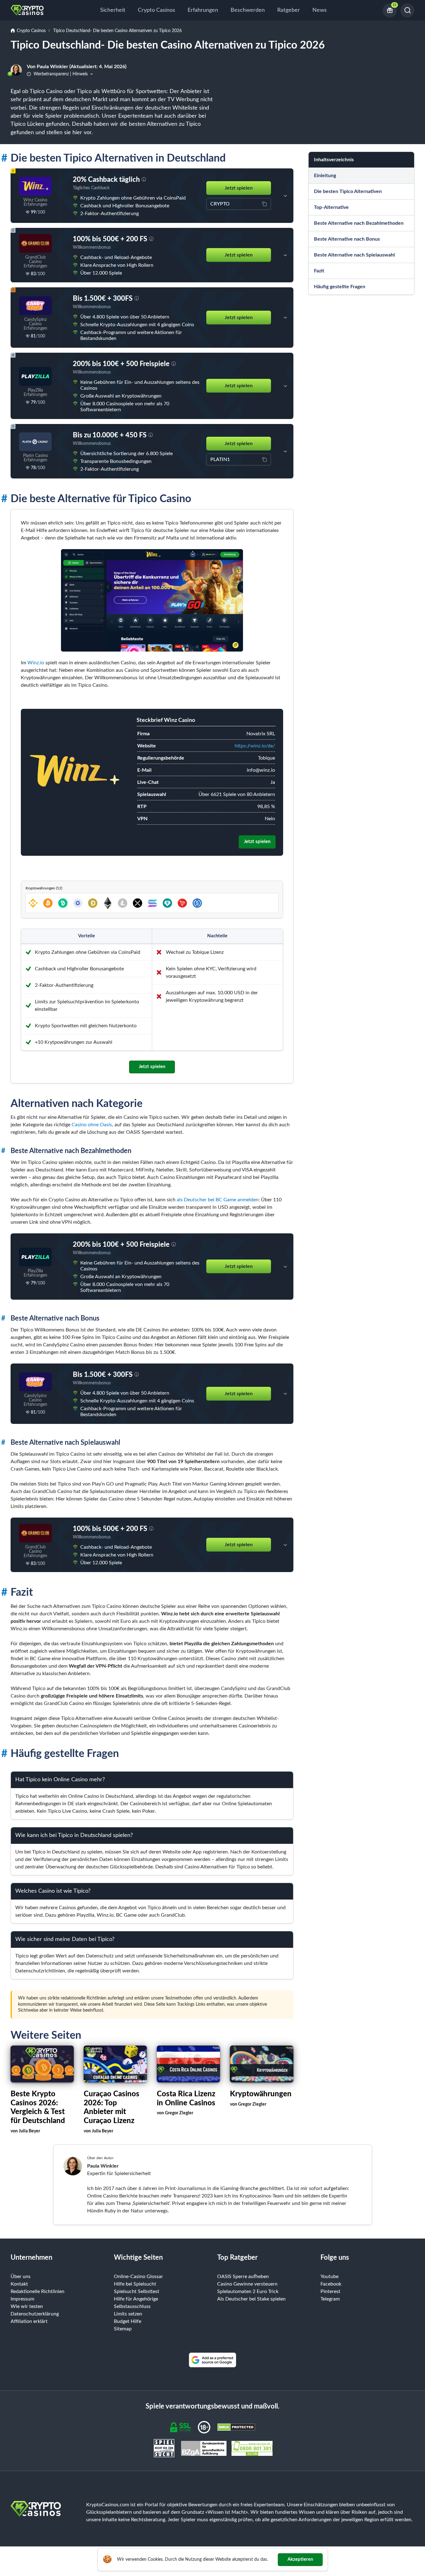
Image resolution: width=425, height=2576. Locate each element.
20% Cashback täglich (106, 180)
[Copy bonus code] (264, 204)
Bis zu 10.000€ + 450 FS (110, 435)
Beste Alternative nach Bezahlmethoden (359, 223)
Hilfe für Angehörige (136, 2299)
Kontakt (19, 2284)
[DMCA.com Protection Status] (236, 2427)
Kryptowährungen (261, 2094)
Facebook (331, 2284)
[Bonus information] (144, 180)
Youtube (329, 2277)
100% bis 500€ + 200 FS (110, 239)
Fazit (319, 271)
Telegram (330, 2299)
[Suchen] (407, 10)
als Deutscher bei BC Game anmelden (218, 1200)
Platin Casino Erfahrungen (35, 458)
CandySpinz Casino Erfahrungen (35, 324)
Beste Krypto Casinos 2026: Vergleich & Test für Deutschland (38, 2107)
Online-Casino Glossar (138, 2277)
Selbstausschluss (132, 2306)
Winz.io (36, 663)
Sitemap (123, 2329)
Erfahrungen (203, 10)
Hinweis (80, 74)
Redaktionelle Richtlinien (37, 2291)
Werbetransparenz (51, 74)
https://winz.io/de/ (255, 746)
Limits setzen (128, 2314)
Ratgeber (289, 10)
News (320, 10)
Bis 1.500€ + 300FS (103, 299)
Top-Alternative (331, 207)
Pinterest (330, 2291)
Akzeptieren (300, 2559)
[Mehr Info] (285, 196)
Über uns (21, 2277)
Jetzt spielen (239, 188)
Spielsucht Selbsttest (137, 2291)
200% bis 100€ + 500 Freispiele (121, 364)
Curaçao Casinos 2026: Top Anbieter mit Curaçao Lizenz (112, 2107)
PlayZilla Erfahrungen (35, 393)
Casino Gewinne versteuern (247, 2284)
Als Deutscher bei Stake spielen (251, 2299)
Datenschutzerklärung (35, 2314)
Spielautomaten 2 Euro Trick (248, 2291)
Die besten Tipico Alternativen (348, 191)
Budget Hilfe (128, 2321)
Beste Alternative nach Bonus (347, 239)
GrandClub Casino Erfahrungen (35, 262)
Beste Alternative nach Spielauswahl (354, 255)
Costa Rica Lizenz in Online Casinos (186, 2099)
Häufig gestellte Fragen (340, 287)
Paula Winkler (103, 2166)
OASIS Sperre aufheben (243, 2277)
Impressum (22, 2299)
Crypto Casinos (156, 10)
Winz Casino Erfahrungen (35, 202)
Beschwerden (248, 10)
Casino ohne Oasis (92, 1125)
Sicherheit (113, 10)
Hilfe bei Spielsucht (135, 2284)
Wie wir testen (27, 2306)
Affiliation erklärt (29, 2321)
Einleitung (325, 176)
